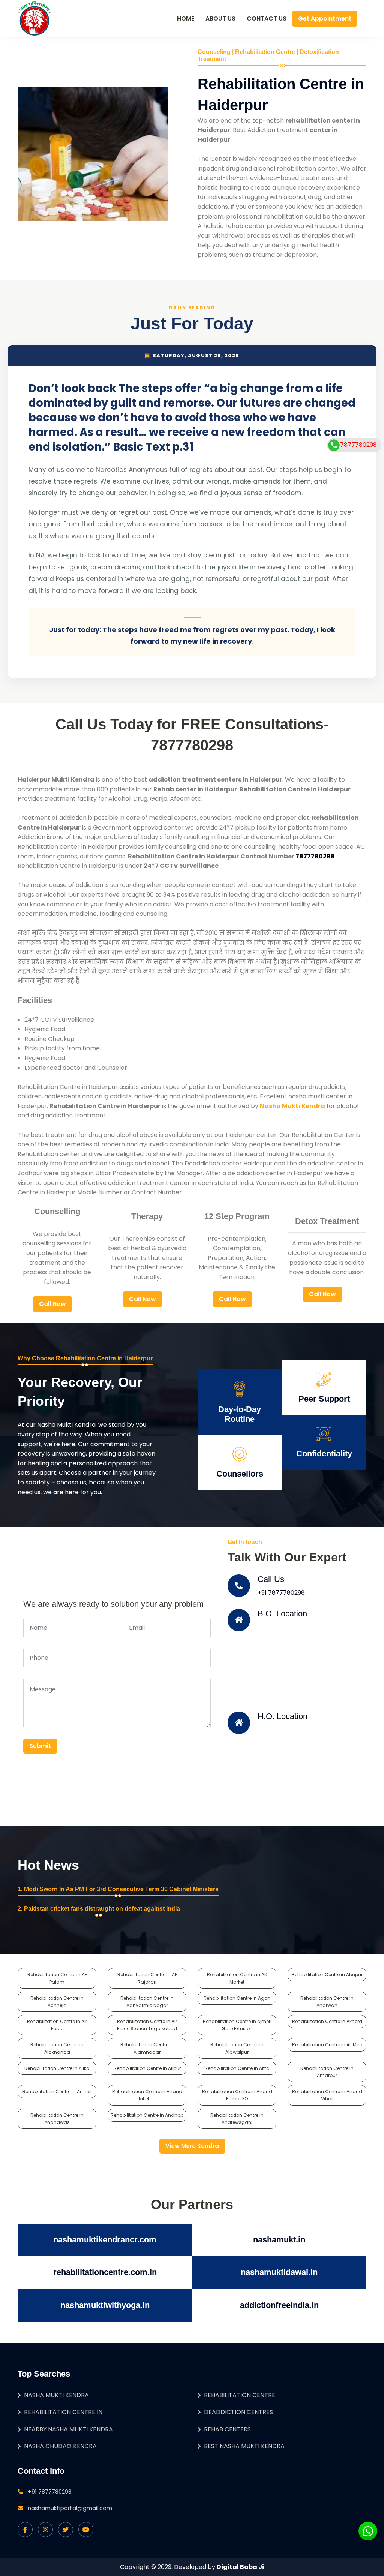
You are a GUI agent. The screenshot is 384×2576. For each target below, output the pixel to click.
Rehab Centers (227, 2429)
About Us (220, 19)
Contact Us (267, 19)
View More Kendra (192, 2146)
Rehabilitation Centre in (63, 2412)
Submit (40, 1746)
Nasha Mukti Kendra (56, 2395)
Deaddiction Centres (238, 2412)
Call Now (52, 1304)
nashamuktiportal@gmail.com (70, 2508)
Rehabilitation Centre (240, 2395)
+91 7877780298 (281, 1593)
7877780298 (358, 445)
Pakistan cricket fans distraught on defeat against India (102, 1909)
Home (186, 19)
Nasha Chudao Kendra (60, 2446)
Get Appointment (325, 19)
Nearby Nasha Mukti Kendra (68, 2429)
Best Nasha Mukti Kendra (244, 2446)
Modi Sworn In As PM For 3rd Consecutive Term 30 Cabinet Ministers (121, 1889)
